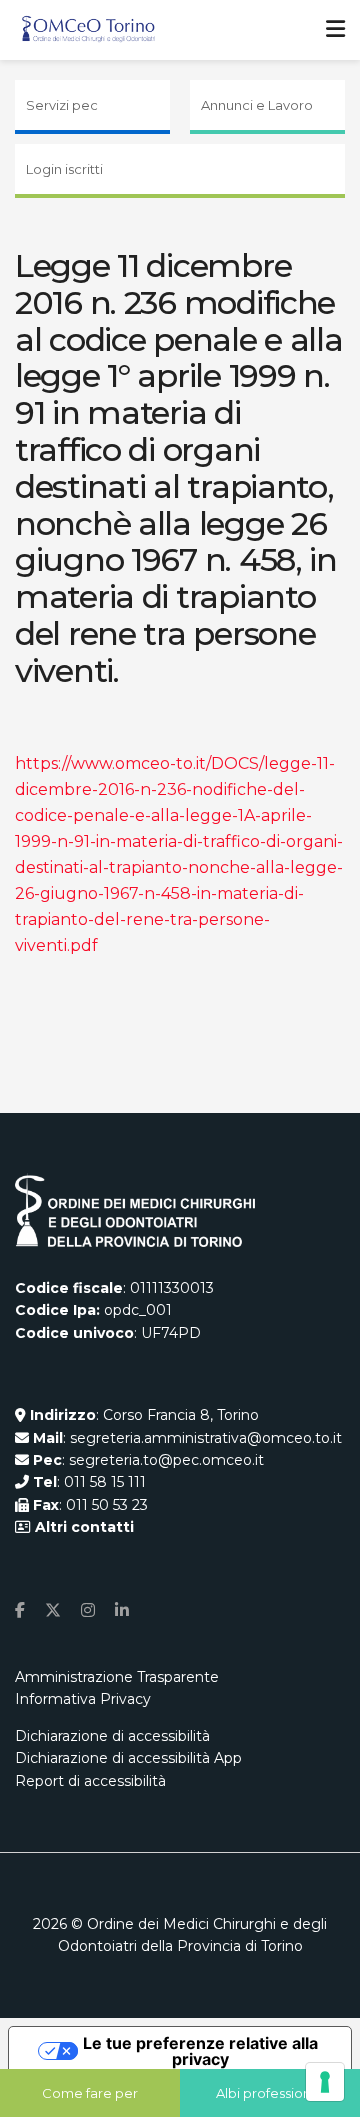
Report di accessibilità (90, 1781)
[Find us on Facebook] (20, 1610)
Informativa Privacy (83, 1699)
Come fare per (90, 2093)
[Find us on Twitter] (53, 1610)
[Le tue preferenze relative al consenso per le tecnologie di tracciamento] (325, 2082)
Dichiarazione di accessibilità (112, 1736)
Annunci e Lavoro (257, 105)
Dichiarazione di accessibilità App (128, 1758)
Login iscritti (64, 169)
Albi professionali (270, 2093)
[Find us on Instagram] (88, 1610)
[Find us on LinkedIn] (122, 1610)
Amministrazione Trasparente (117, 1677)
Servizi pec (62, 105)
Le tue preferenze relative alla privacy (200, 2051)
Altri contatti (82, 1527)
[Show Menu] (335, 30)
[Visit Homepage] (88, 30)
